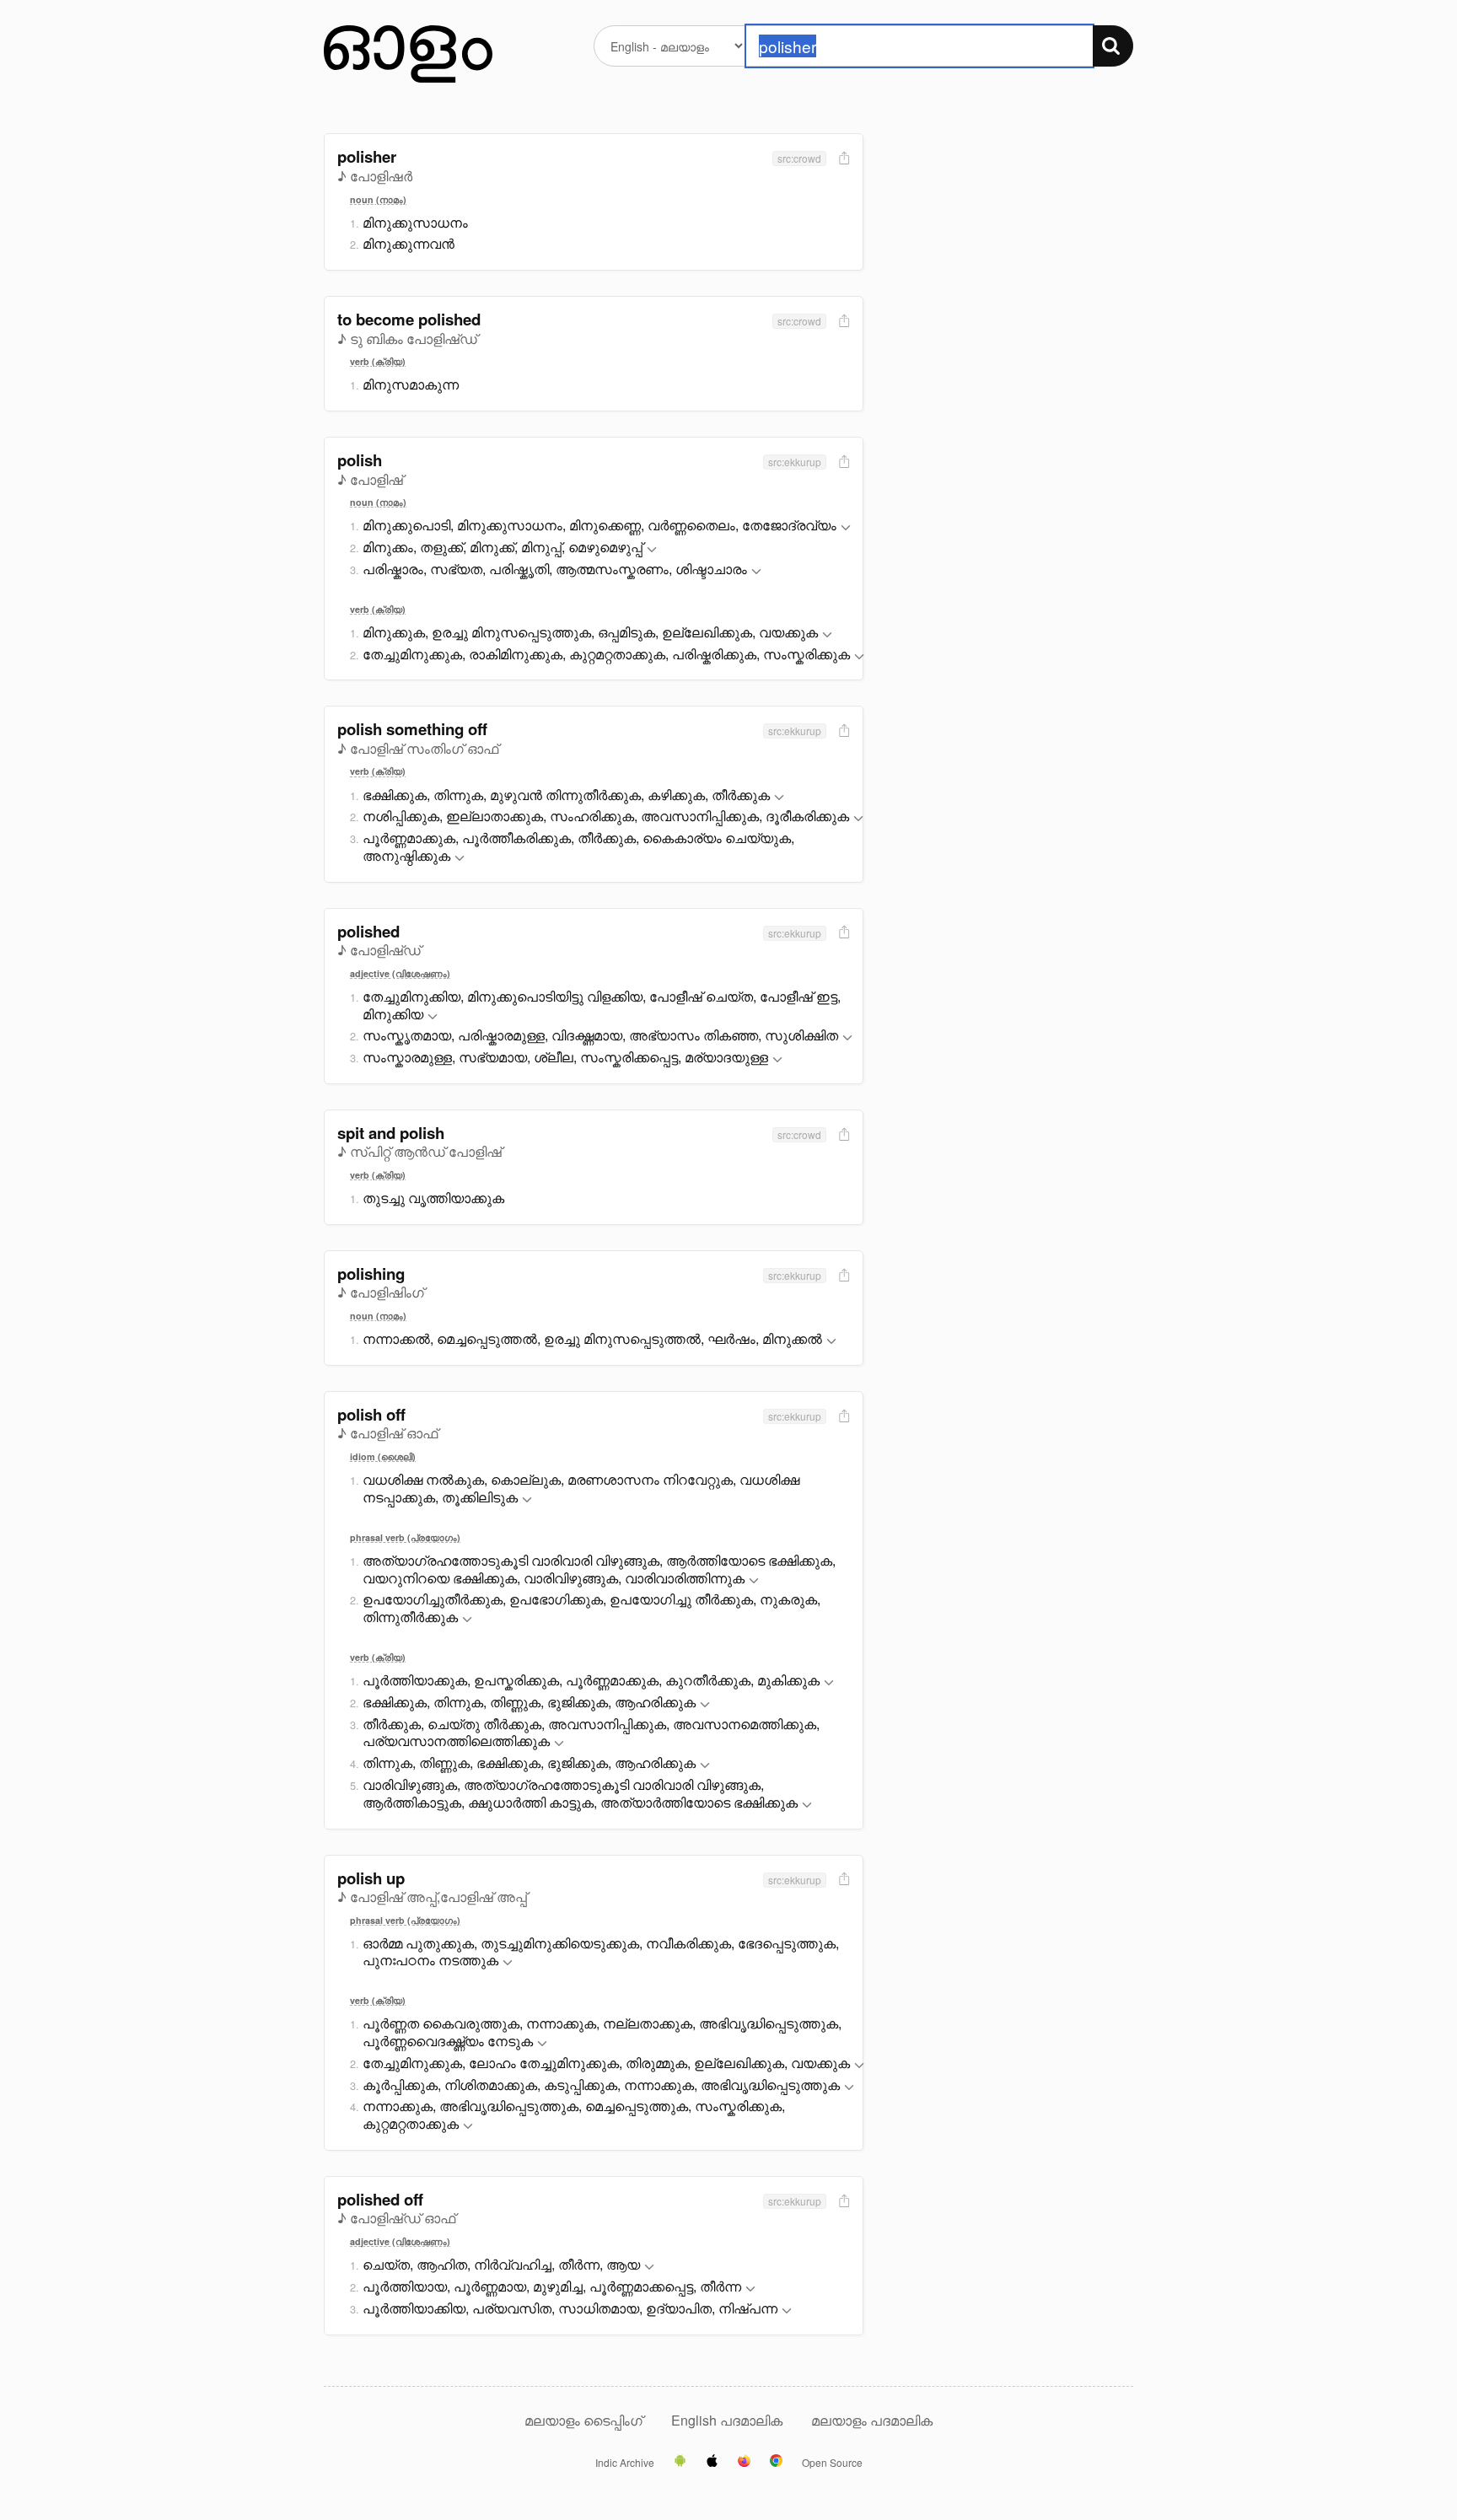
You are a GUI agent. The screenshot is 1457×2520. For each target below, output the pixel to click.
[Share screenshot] (842, 159)
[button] (846, 528)
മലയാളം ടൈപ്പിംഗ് (583, 2420)
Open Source (832, 2463)
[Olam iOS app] (712, 2462)
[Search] (1113, 46)
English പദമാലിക (728, 2420)
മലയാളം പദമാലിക (872, 2420)
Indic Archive (625, 2463)
